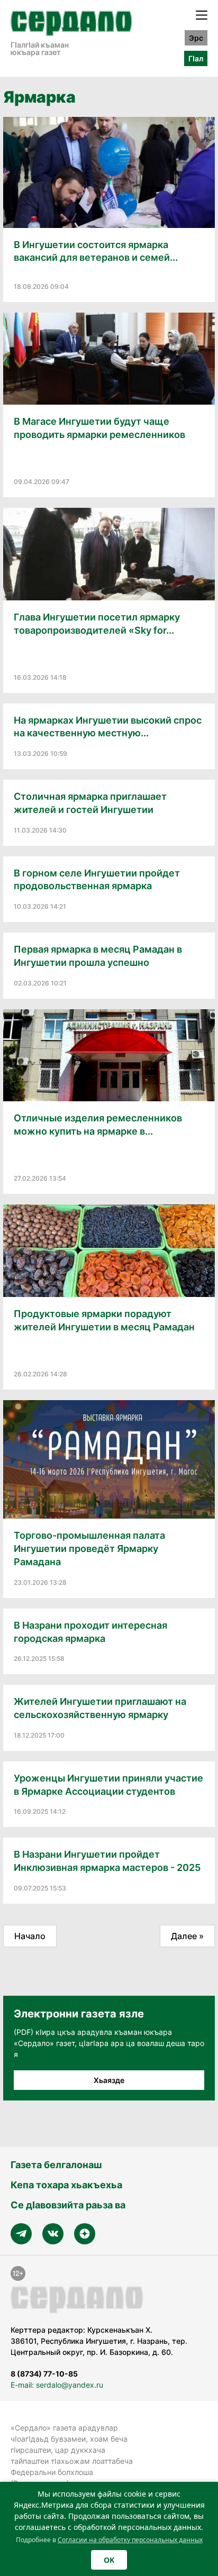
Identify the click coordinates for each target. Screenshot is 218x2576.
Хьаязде (109, 2080)
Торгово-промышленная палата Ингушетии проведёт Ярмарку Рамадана (89, 1549)
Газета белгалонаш (56, 2165)
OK (109, 2560)
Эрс (196, 38)
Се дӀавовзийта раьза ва (68, 2205)
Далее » (187, 1936)
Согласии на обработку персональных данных (130, 2540)
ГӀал (196, 58)
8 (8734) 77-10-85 (44, 2374)
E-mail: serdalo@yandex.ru (57, 2385)
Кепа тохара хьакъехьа (66, 2185)
